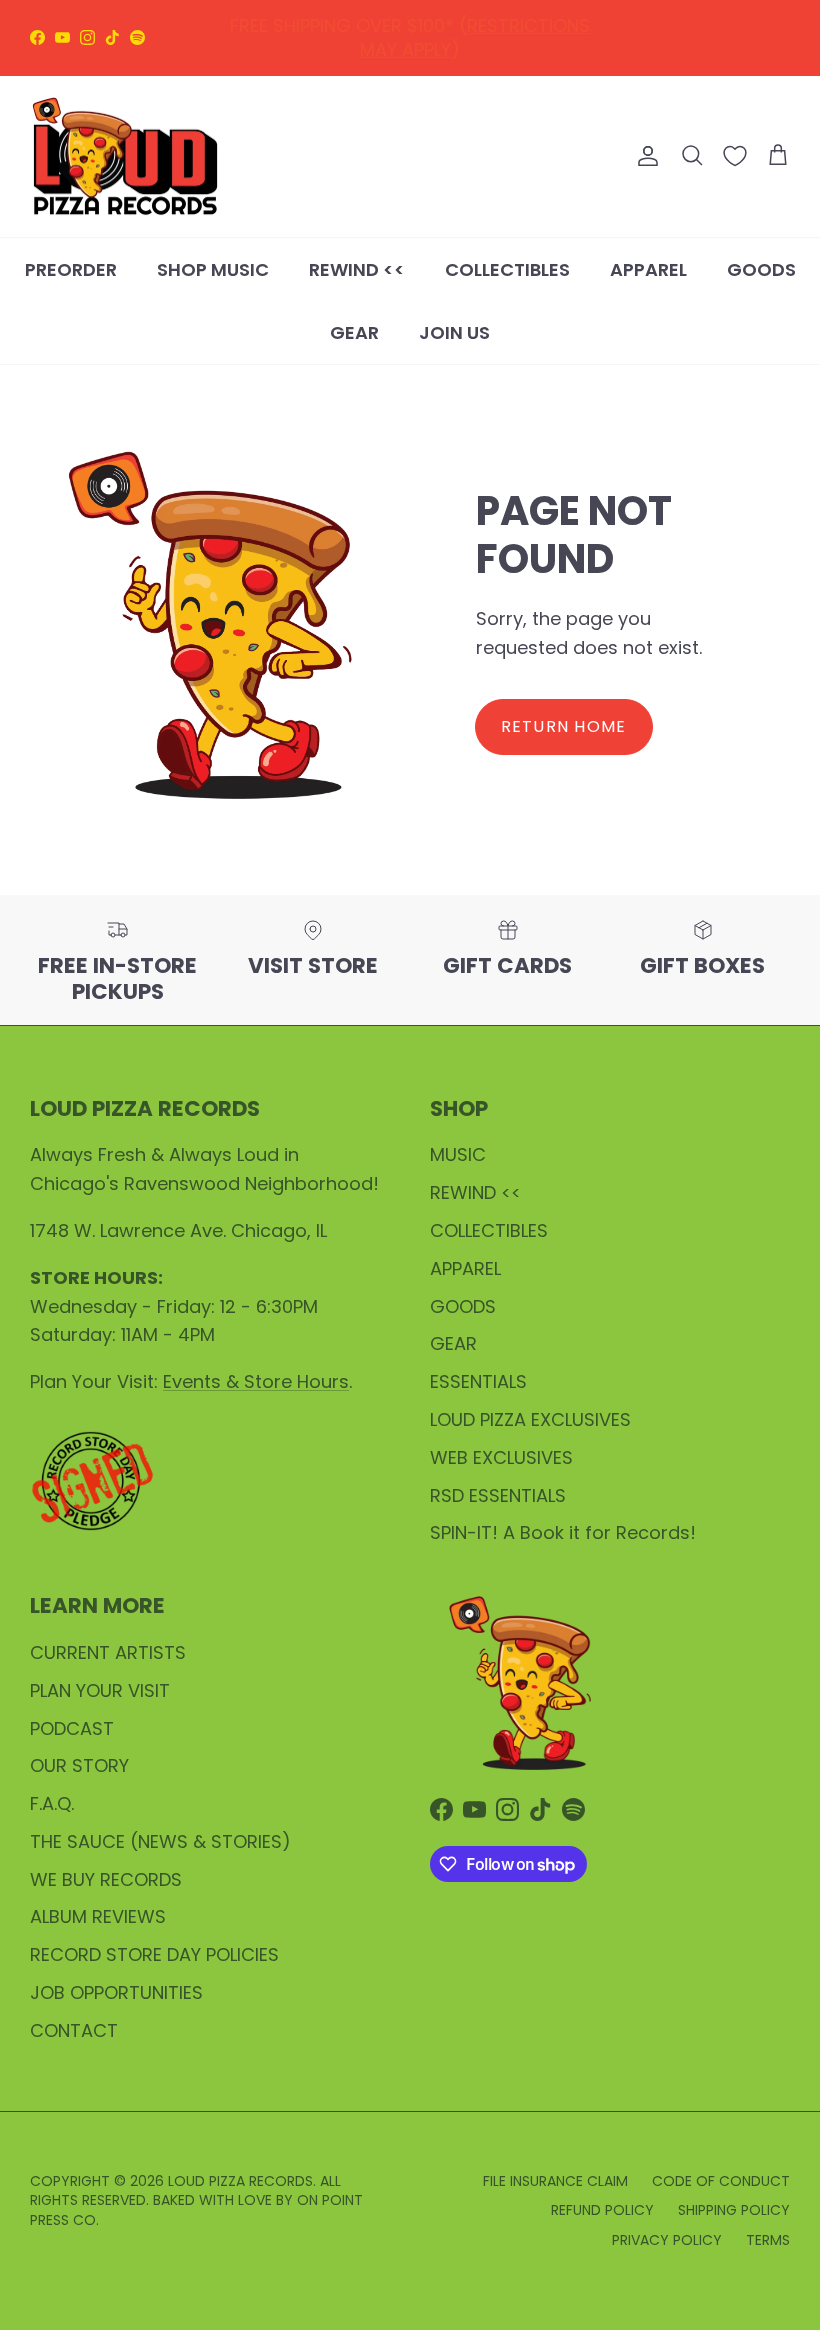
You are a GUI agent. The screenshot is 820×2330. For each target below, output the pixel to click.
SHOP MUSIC (213, 269)
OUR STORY (79, 1765)
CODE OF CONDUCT (721, 2181)
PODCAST (72, 1728)
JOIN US (454, 332)
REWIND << (357, 269)
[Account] (644, 156)
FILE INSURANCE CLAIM (555, 2181)
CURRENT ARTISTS (108, 1652)
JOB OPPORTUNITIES (116, 1992)
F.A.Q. (52, 1803)
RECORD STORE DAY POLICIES (154, 1954)
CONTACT (74, 2030)
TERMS (768, 2240)
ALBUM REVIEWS (98, 1916)
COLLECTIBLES (507, 269)
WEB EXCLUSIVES (501, 1457)
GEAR (354, 332)
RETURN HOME (564, 726)
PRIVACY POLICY (667, 2240)
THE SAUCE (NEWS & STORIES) (160, 1841)
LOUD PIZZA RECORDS (240, 2181)
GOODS (761, 269)
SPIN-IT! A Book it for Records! (563, 1532)
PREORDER (71, 269)
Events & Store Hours (256, 1381)
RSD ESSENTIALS (498, 1495)
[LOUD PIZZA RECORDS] (125, 157)
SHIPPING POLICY (734, 2210)
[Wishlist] (735, 156)
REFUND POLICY (414, 31)
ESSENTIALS (478, 1381)
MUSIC (458, 1154)
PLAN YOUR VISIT (100, 1690)
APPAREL (648, 269)
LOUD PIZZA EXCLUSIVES (530, 1419)
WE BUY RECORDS (106, 1879)
